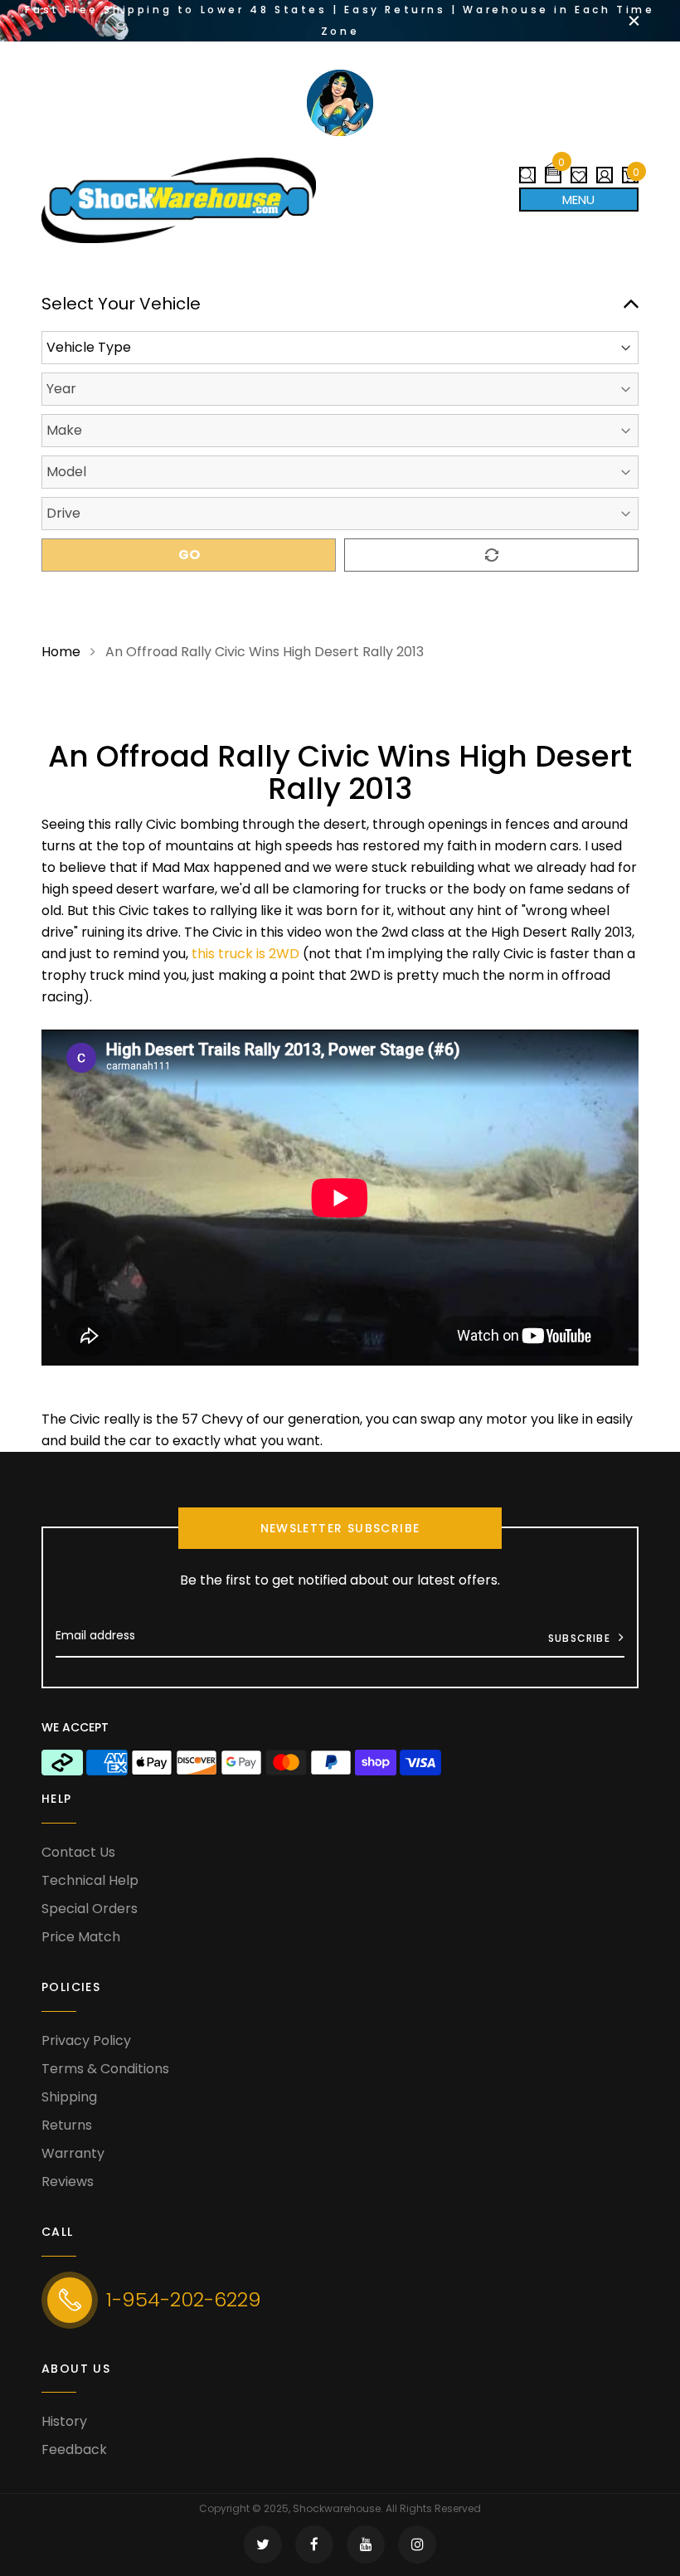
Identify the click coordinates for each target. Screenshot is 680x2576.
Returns (67, 2125)
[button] (553, 169)
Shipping (69, 2097)
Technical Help (90, 1880)
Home (61, 652)
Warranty (73, 2153)
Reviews (68, 2182)
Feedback (74, 2449)
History (64, 2421)
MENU (578, 200)
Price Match (81, 1937)
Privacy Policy (86, 2040)
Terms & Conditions (105, 2069)
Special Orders (90, 1909)
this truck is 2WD (245, 954)
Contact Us (78, 1852)
